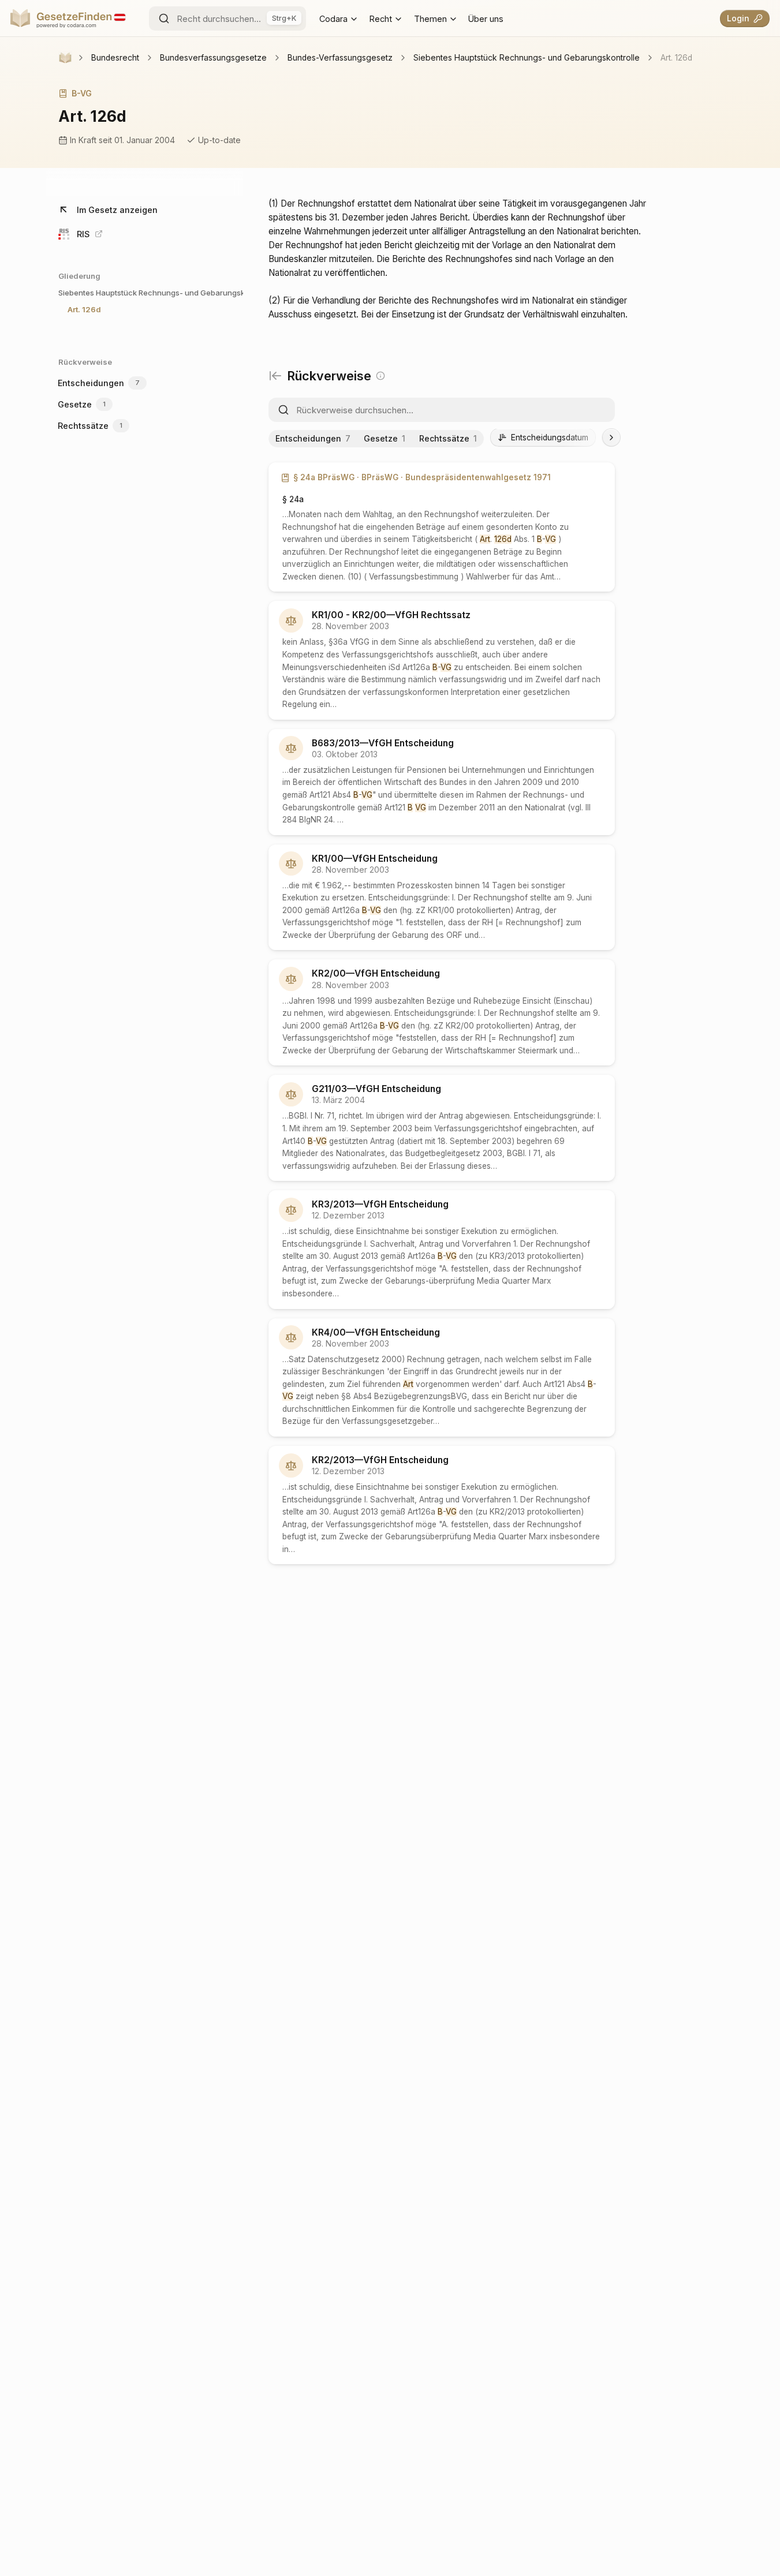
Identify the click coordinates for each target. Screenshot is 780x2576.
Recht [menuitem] (381, 18)
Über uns (486, 18)
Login (738, 18)
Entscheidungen (98, 383)
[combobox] (227, 18)
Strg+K (284, 18)
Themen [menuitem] (430, 18)
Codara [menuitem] (333, 18)
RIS (83, 234)
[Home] (65, 58)
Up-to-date (219, 140)
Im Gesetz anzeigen (117, 210)
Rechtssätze (89, 426)
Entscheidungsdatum (550, 438)
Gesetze (81, 404)
